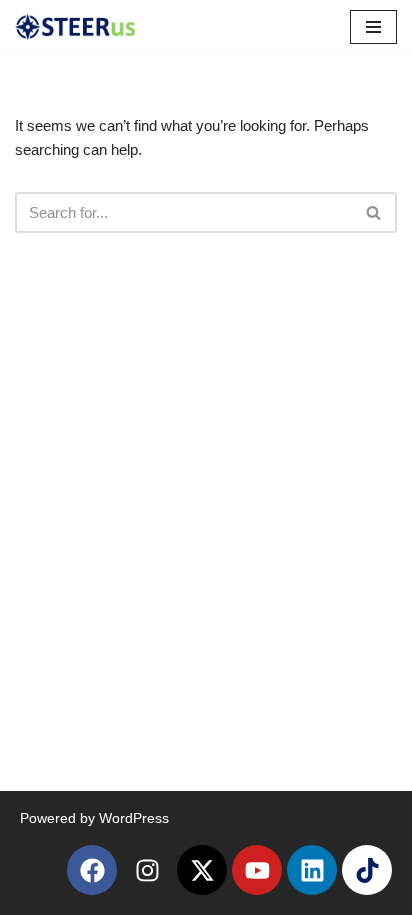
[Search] (374, 212)
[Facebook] (92, 870)
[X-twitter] (202, 870)
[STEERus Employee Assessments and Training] (75, 27)
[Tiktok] (367, 870)
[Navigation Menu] (373, 27)
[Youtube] (257, 870)
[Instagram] (147, 870)
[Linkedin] (312, 870)
